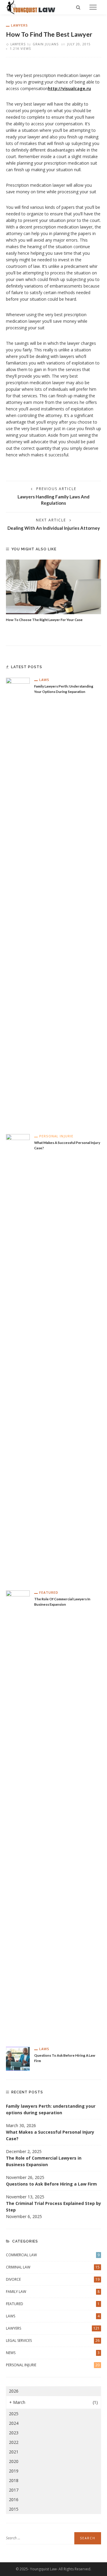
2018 (14, 2480)
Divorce (53, 2279)
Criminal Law (53, 2267)
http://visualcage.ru (69, 88)
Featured (49, 1592)
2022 (14, 2442)
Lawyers (19, 25)
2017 (14, 2490)
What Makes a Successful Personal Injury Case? (50, 2135)
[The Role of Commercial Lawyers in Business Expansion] (18, 1814)
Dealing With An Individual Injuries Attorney (54, 528)
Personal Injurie (56, 1136)
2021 (14, 2452)
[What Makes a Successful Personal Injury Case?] (18, 1357)
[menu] (93, 7)
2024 (14, 2423)
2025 (14, 2414)
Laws (44, 680)
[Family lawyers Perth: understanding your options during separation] (18, 901)
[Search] (78, 7)
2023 (14, 2433)
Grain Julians (46, 44)
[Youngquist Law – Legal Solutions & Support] (31, 7)
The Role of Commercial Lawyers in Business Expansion (44, 2161)
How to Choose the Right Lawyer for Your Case (44, 620)
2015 (14, 2509)
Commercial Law (53, 2255)
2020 (14, 2461)
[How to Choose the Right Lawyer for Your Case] (53, 587)
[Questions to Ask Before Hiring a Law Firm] (18, 2058)
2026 (14, 2391)
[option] (53, 591)
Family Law (53, 2292)
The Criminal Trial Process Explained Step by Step (53, 2207)
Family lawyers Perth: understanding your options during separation (51, 2109)
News (53, 2353)
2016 (14, 2499)
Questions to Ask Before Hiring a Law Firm (51, 2184)
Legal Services (53, 2341)
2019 (14, 2471)
